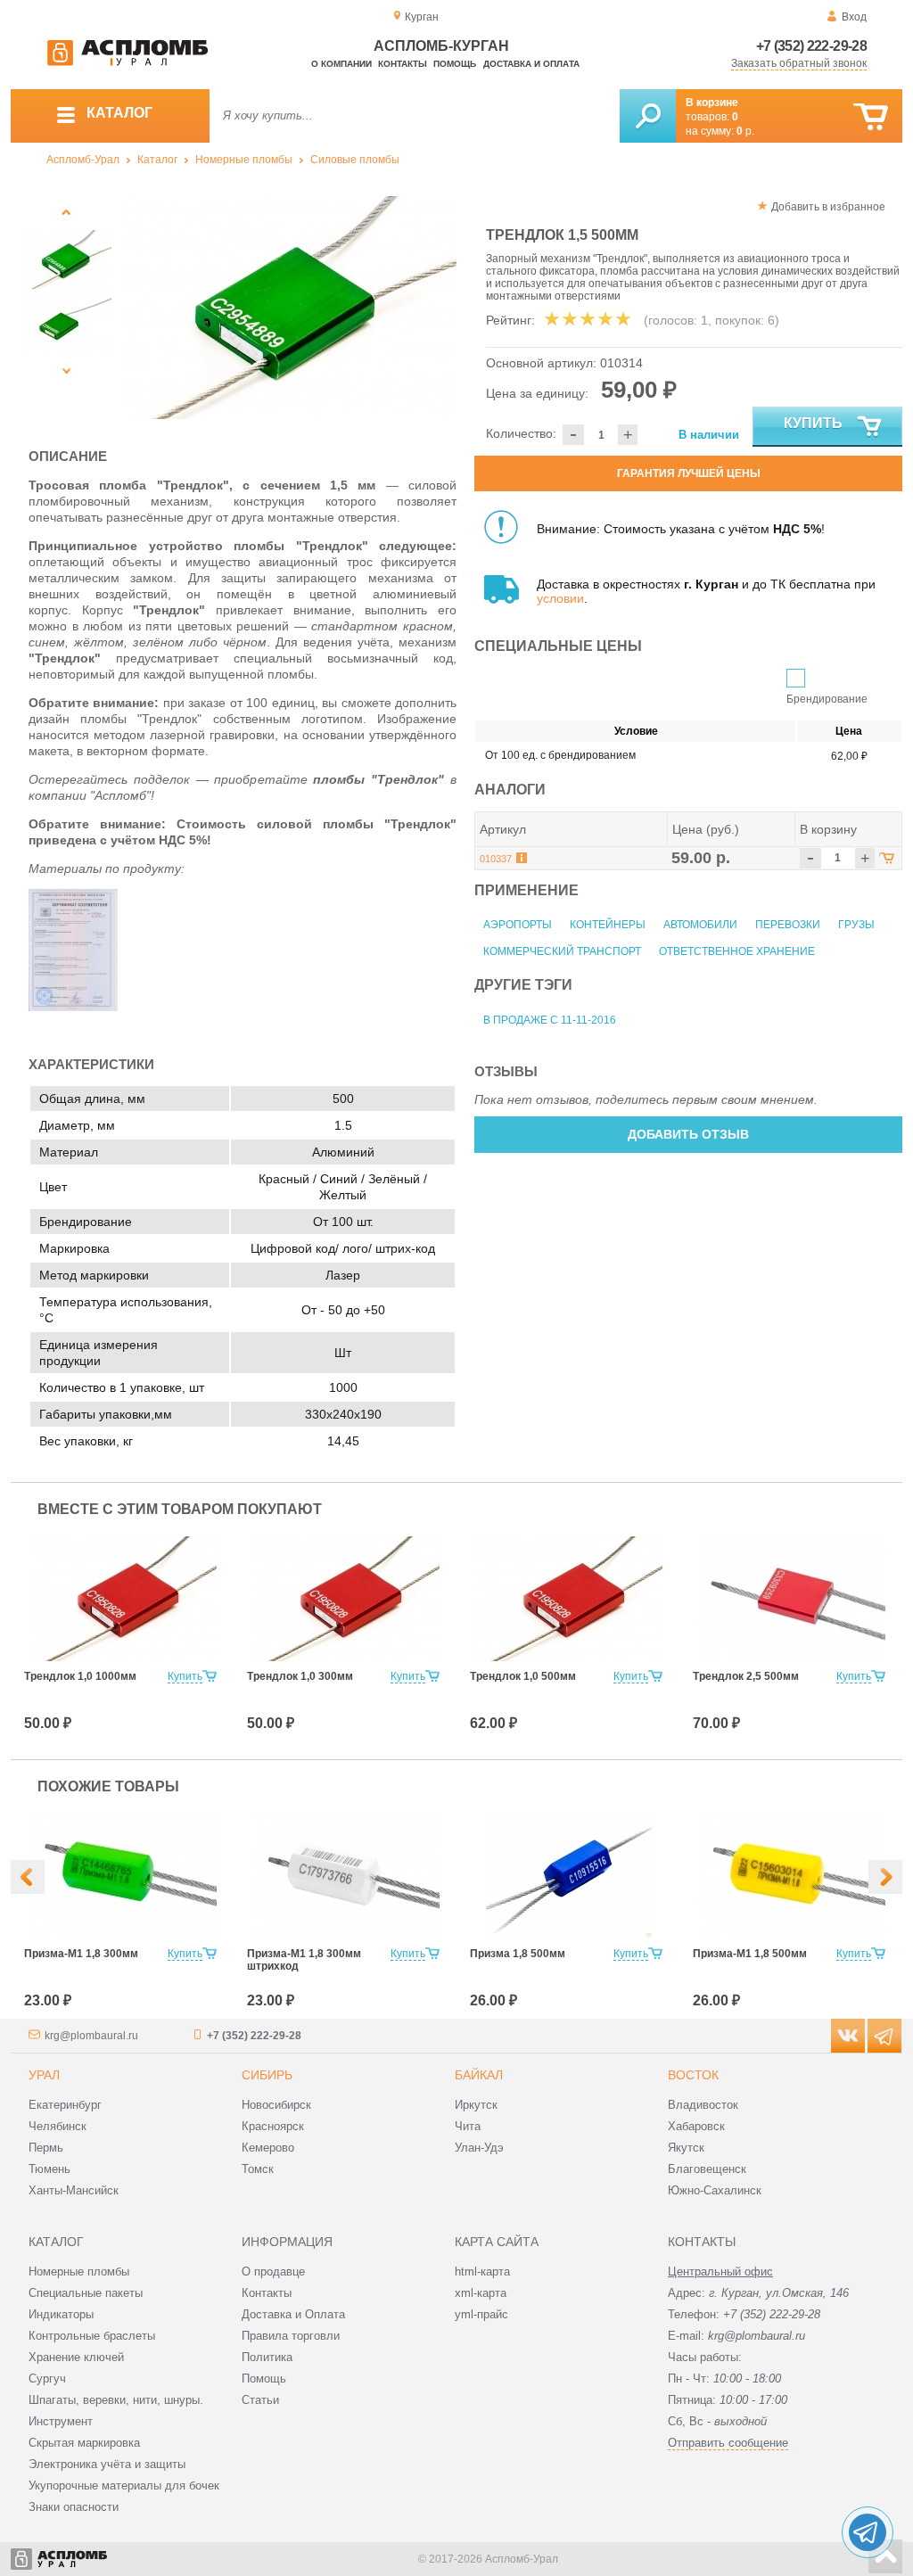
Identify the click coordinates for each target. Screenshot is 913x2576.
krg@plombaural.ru (91, 2036)
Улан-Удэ (479, 2148)
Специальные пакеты (86, 2293)
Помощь (455, 64)
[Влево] (28, 1877)
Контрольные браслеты (92, 2336)
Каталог (157, 160)
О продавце (273, 2271)
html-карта (482, 2271)
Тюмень (49, 2169)
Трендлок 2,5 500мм (746, 1676)
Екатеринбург (65, 2105)
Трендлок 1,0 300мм (300, 1676)
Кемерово (268, 2148)
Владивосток (703, 2105)
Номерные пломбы (244, 160)
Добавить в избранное (828, 207)
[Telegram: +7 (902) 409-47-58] (868, 2532)
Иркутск (476, 2105)
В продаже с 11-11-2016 (550, 1020)
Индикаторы (61, 2314)
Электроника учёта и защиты (107, 2464)
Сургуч (47, 2378)
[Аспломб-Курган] (127, 62)
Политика (267, 2357)
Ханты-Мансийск (74, 2190)
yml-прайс (481, 2314)
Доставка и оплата (531, 64)
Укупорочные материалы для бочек (124, 2485)
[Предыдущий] (66, 212)
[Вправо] (885, 1877)
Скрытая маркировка (84, 2443)
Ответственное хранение (737, 951)
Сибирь (267, 2075)
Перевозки (788, 925)
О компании (341, 64)
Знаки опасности (74, 2507)
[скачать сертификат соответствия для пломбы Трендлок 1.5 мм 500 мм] (73, 1007)
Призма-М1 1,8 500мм (750, 1954)
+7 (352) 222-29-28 (811, 46)
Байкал (479, 2075)
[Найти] (648, 116)
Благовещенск (707, 2169)
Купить (813, 423)
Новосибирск (276, 2105)
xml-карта (481, 2293)
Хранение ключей (76, 2357)
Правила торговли (291, 2336)
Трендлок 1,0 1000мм (80, 1676)
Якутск (686, 2148)
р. (745, 131)
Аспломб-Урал (83, 160)
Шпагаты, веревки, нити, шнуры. (116, 2400)
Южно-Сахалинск (715, 2190)
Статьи (260, 2400)
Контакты (403, 64)
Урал (44, 2075)
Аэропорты (518, 925)
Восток (693, 2075)
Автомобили (700, 925)
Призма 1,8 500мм (518, 1954)
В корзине (712, 103)
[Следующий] (66, 370)
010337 (496, 859)
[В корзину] (871, 117)
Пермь (46, 2148)
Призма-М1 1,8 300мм (81, 1954)
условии (560, 598)
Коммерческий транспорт (562, 951)
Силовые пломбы (355, 160)
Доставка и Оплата (293, 2314)
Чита (468, 2126)
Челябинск (58, 2126)
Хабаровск (696, 2126)
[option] (289, 308)
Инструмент (61, 2421)
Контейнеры (608, 925)
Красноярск (273, 2126)
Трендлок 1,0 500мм (523, 1676)
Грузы (856, 925)
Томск (258, 2169)
